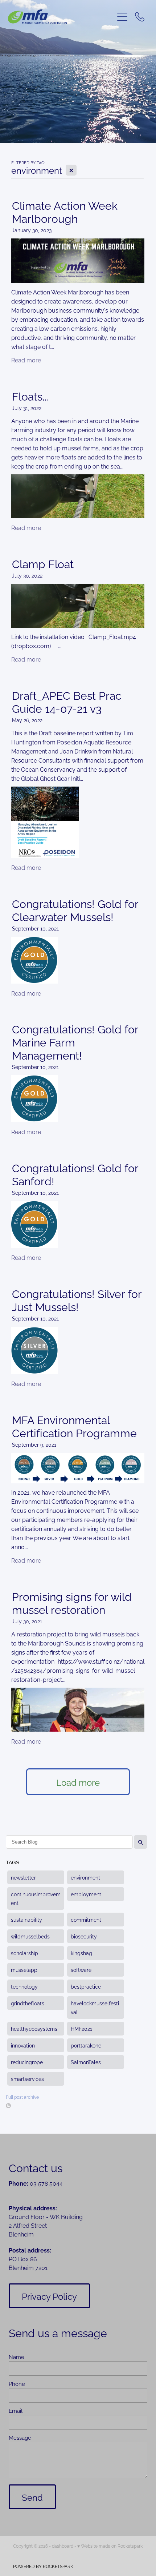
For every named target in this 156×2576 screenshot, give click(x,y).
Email (16, 2410)
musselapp (24, 1970)
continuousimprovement (36, 1898)
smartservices (27, 2079)
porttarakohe (86, 2045)
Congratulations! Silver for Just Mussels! (77, 1299)
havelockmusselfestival (95, 2007)
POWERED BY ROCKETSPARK (43, 2566)
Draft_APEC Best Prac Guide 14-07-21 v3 (67, 701)
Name (17, 2357)
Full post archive (22, 2097)
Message (20, 2437)
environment (85, 1877)
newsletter (23, 1877)
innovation (23, 2045)
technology (24, 1986)
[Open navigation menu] (122, 17)
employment (86, 1894)
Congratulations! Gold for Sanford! (75, 1174)
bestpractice (86, 1986)
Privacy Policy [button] (49, 2296)
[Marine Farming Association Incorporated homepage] (61, 17)
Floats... (30, 395)
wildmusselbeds (30, 1936)
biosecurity (84, 1936)
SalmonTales (86, 2062)
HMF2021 (81, 2028)
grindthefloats (28, 2003)
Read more (26, 360)
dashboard (63, 2546)
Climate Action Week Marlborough (65, 211)
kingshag (81, 1953)
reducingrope (27, 2062)
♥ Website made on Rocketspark (110, 2546)
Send (32, 2497)
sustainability (26, 1919)
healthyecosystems (34, 2028)
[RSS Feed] (8, 2106)
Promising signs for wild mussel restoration (72, 1602)
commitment (86, 1919)
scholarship (24, 1953)
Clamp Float (43, 563)
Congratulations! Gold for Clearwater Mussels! (75, 909)
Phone (17, 2384)
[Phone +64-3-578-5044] (140, 17)
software (81, 1970)
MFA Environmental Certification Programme (74, 1426)
